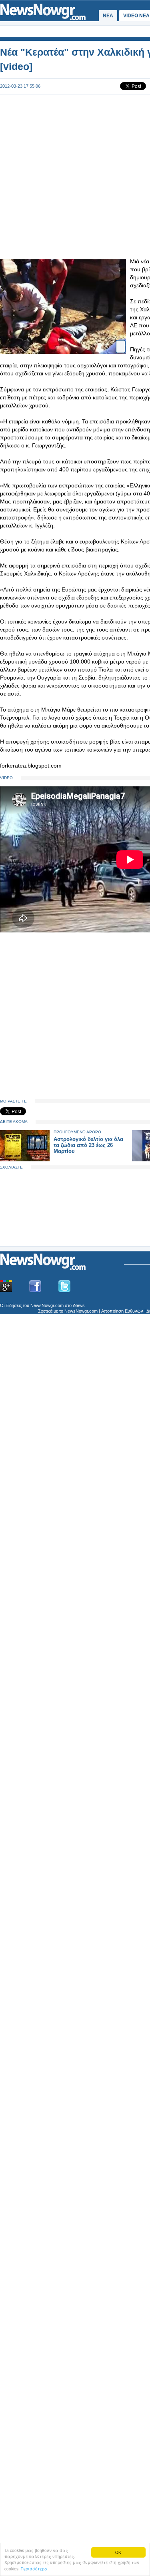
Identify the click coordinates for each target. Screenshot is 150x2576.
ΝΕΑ (108, 16)
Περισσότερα (34, 2569)
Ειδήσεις (14, 1305)
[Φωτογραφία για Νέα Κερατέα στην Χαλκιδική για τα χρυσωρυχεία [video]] (121, 343)
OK (118, 2552)
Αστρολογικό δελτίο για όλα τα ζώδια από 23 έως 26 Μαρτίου (88, 1145)
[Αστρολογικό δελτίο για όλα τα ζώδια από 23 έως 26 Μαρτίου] (25, 1160)
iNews (79, 1305)
